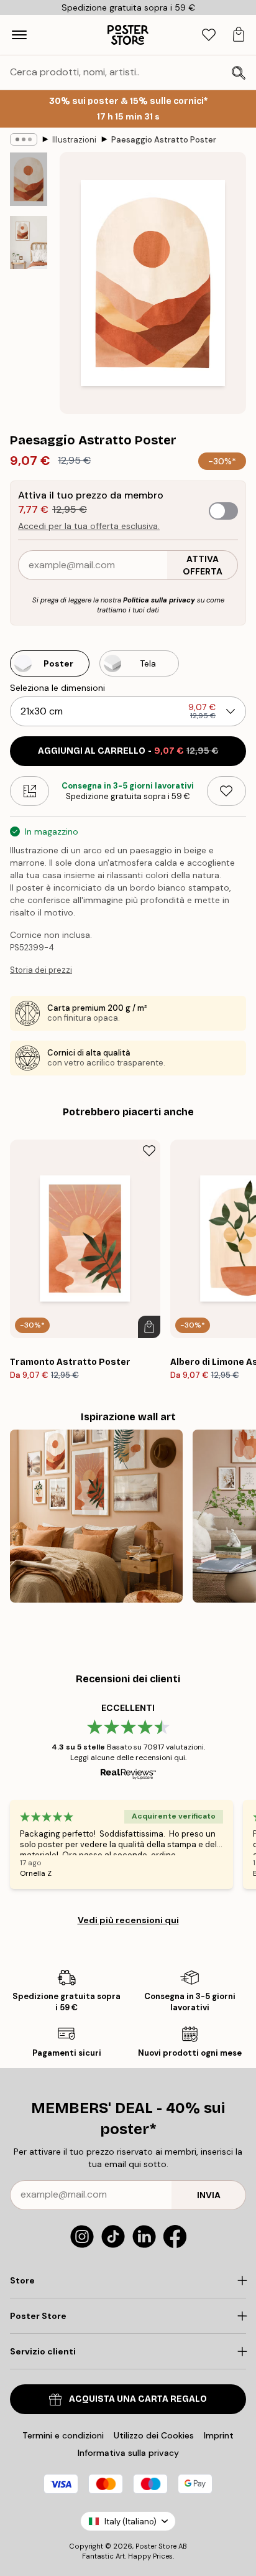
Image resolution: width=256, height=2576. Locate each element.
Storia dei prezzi (41, 970)
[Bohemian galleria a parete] (96, 1516)
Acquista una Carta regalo (138, 2399)
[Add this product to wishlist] (226, 791)
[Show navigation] (19, 35)
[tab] (209, 35)
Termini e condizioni (63, 2435)
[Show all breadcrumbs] (24, 139)
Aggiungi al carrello (128, 751)
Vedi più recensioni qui (128, 1920)
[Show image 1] (29, 179)
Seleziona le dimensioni (57, 688)
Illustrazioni (74, 140)
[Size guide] (30, 791)
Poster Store (156, 2546)
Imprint (219, 2435)
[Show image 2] (29, 242)
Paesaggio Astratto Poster (164, 140)
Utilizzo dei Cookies (154, 2435)
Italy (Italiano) (130, 2522)
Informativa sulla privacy (128, 2453)
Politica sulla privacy (159, 600)
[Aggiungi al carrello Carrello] (149, 1327)
